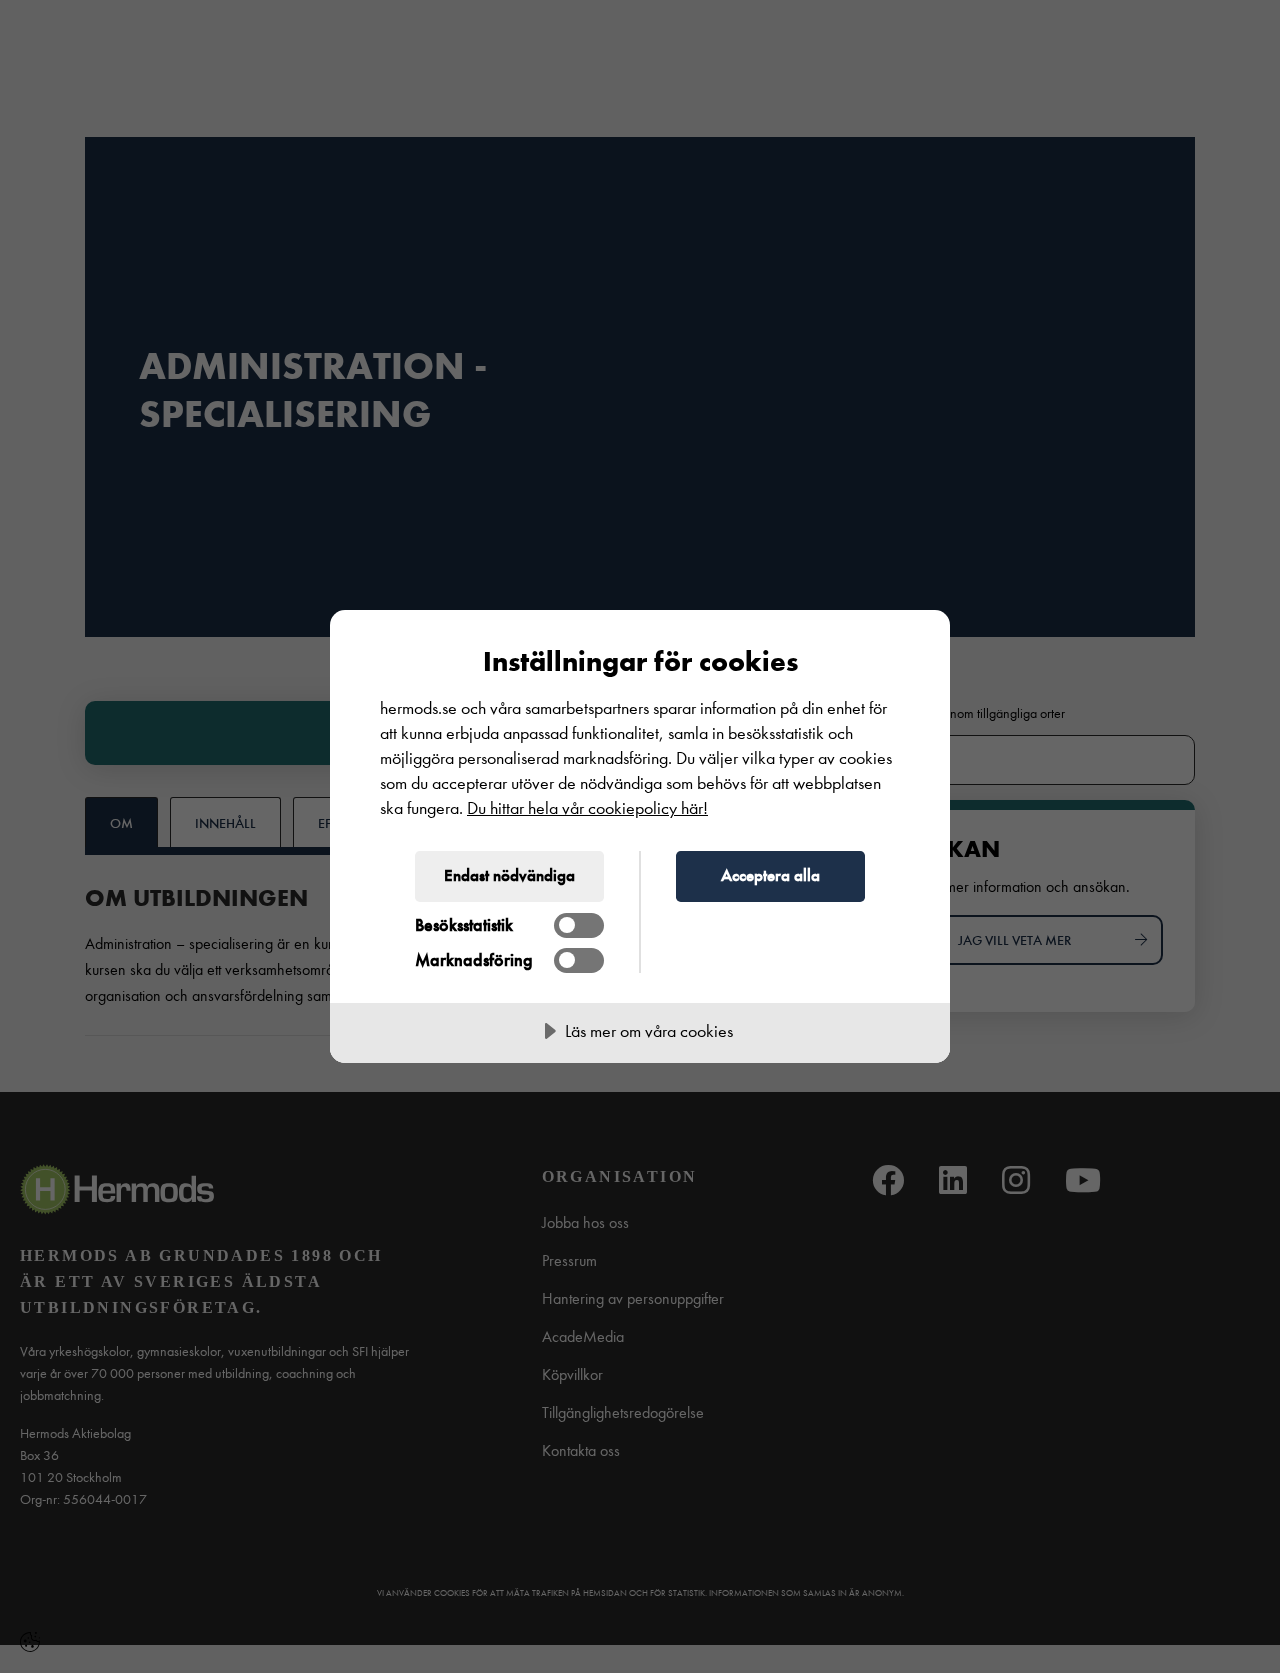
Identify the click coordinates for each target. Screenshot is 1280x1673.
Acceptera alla (770, 875)
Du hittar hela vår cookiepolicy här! (587, 808)
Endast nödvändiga (509, 875)
